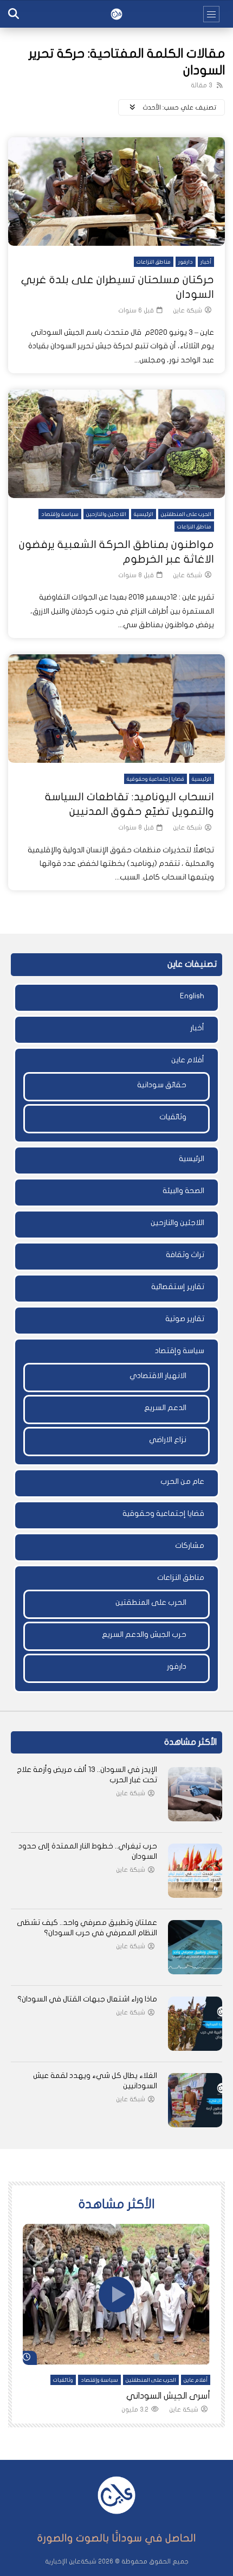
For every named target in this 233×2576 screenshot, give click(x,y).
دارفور (186, 262)
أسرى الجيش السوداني (168, 2396)
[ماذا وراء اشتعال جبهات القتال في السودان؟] (195, 2024)
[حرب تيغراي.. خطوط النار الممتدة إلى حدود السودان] (195, 1871)
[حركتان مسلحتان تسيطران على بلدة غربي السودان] (116, 192)
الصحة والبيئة (183, 1191)
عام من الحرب (182, 1481)
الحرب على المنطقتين (186, 514)
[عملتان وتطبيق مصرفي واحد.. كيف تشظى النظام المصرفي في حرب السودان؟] (195, 1947)
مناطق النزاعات (154, 262)
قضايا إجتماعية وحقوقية (156, 779)
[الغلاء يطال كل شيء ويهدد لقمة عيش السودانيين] (195, 2100)
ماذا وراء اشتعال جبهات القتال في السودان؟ (87, 1999)
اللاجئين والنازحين (106, 514)
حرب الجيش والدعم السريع (144, 1634)
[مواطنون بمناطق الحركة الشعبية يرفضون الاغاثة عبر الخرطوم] (116, 444)
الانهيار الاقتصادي (158, 1376)
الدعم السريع (165, 1408)
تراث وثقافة (185, 1255)
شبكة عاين (187, 310)
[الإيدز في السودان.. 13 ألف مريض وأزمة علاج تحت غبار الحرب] (195, 1794)
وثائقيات (173, 1117)
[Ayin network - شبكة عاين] (116, 14)
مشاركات (190, 1545)
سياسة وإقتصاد (60, 514)
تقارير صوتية (185, 1319)
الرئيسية (144, 514)
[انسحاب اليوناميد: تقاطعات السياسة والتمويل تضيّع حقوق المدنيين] (116, 709)
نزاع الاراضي (168, 1440)
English (192, 996)
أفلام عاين (188, 1060)
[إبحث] (14, 14)
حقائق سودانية (162, 1085)
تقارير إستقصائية (178, 1287)
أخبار (206, 262)
